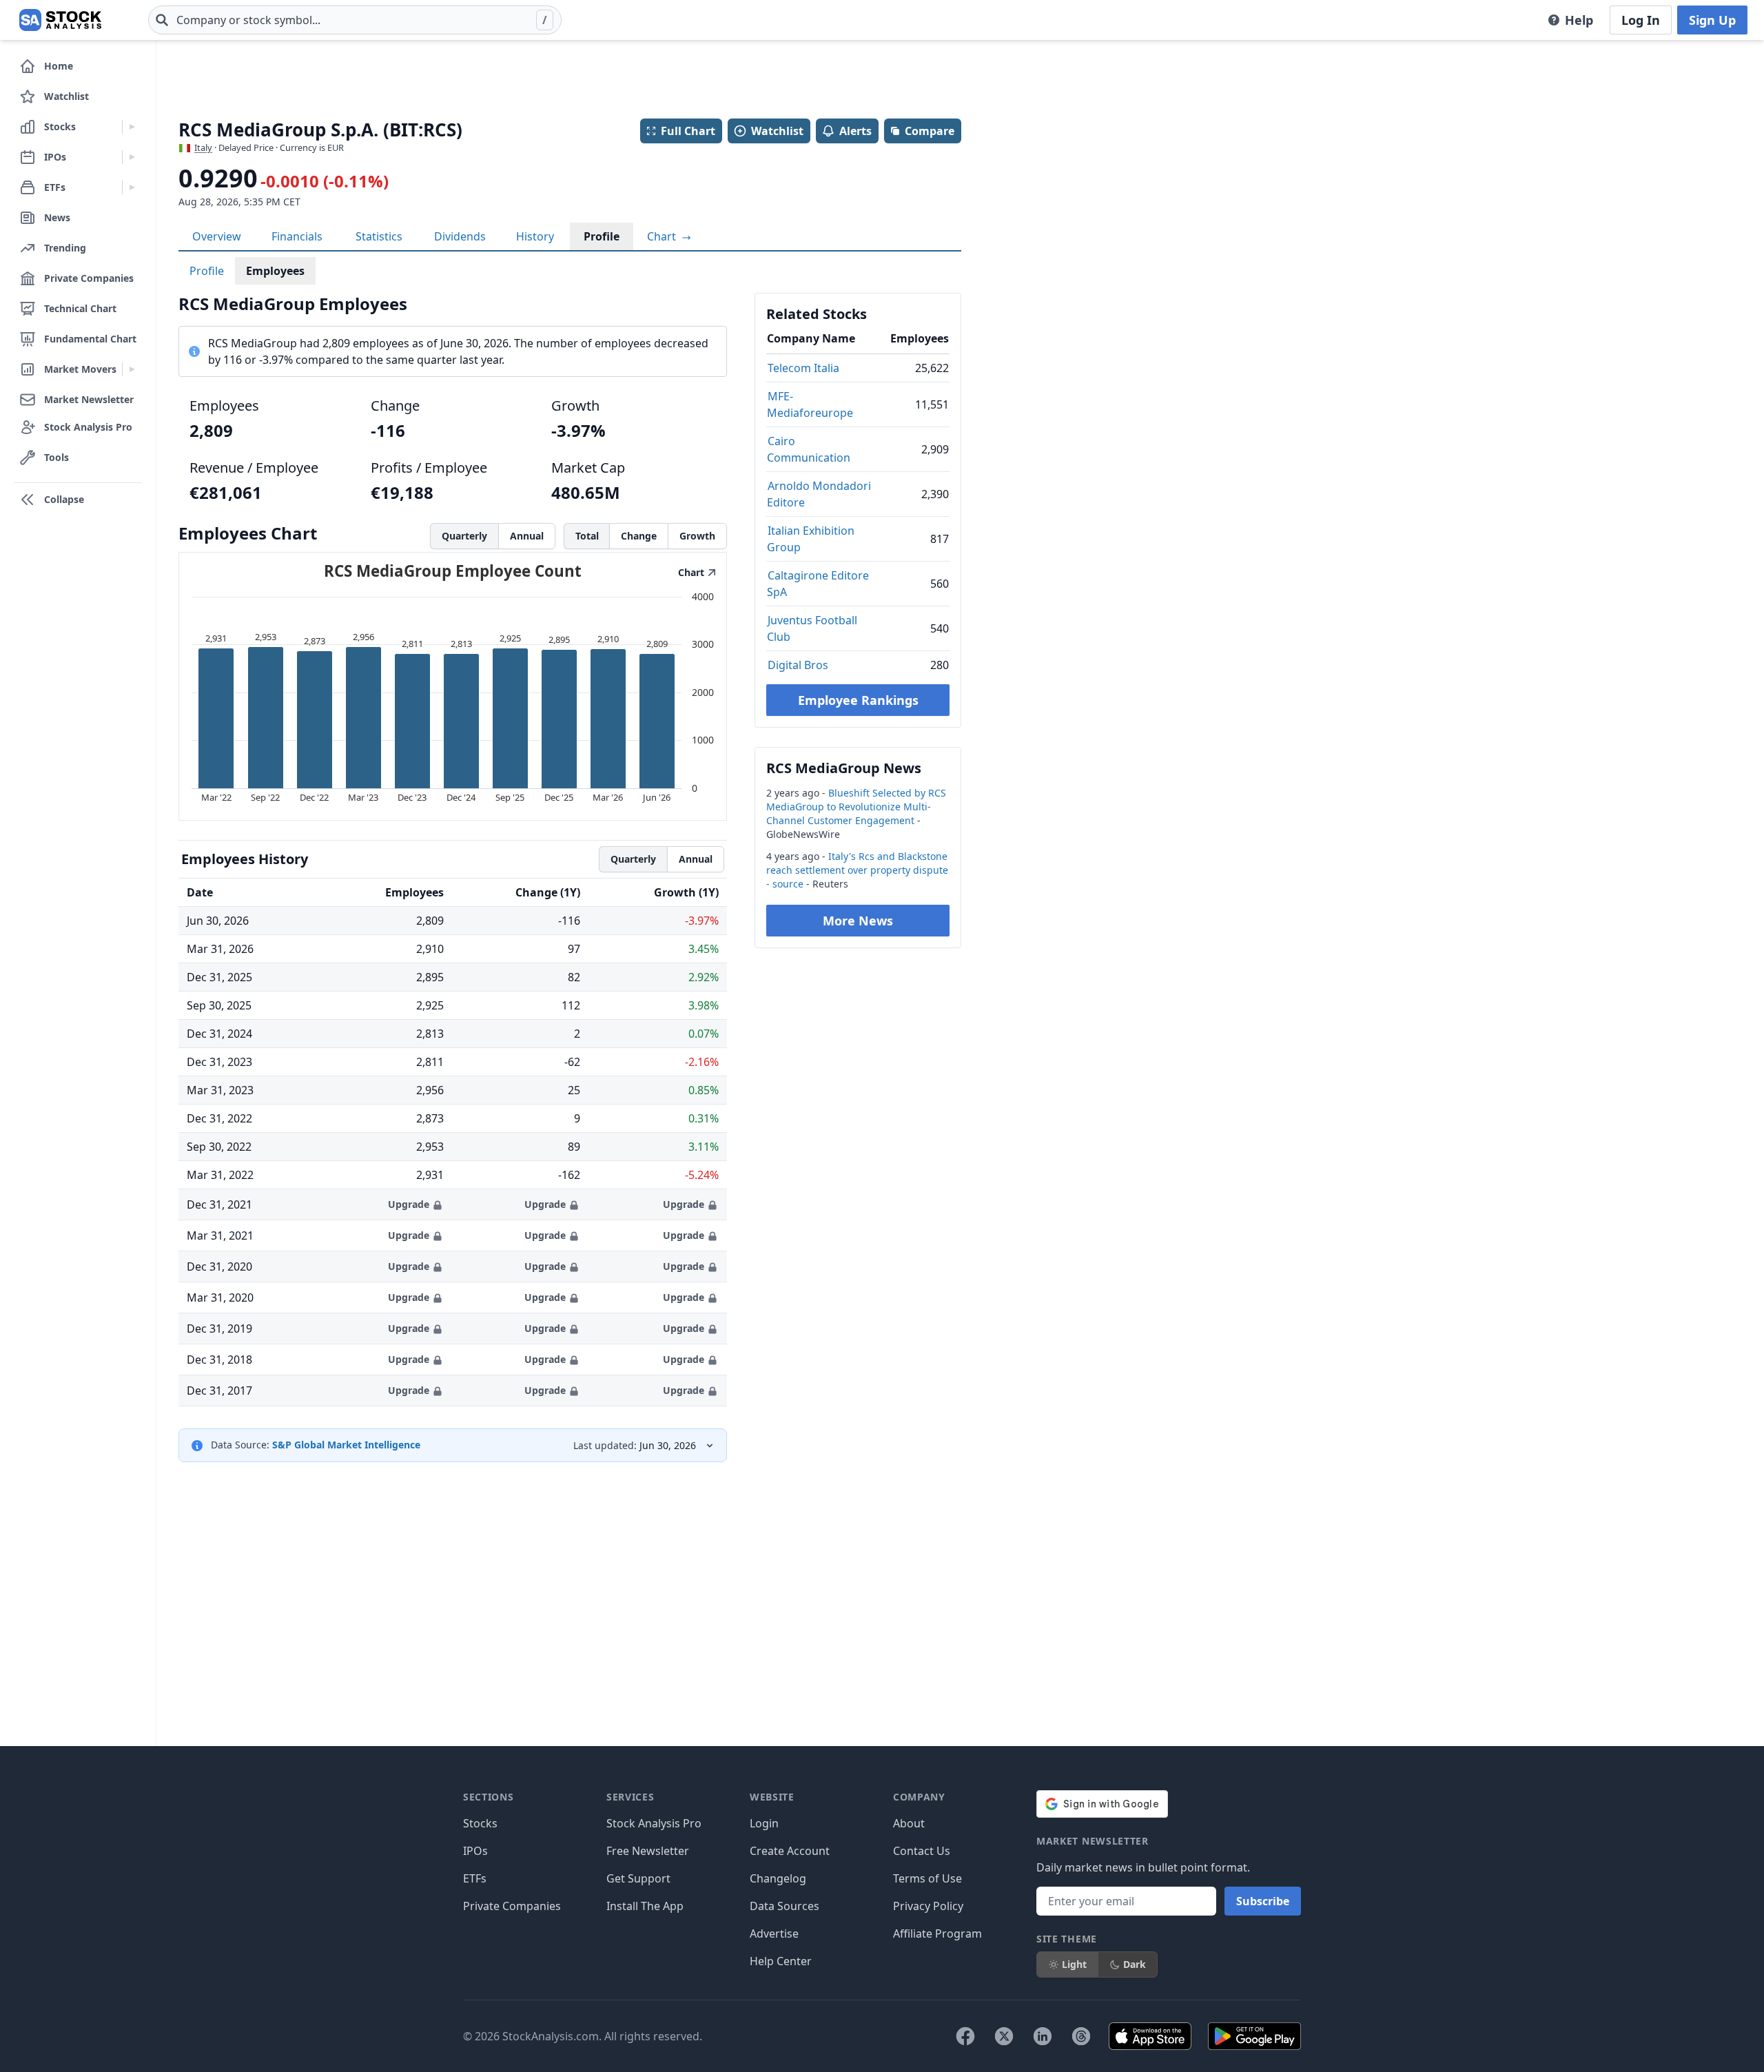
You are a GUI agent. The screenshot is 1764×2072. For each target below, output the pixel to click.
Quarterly (464, 536)
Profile (602, 236)
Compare (930, 131)
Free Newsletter (648, 1851)
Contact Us (922, 1851)
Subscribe (1263, 1901)
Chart (663, 236)
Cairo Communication (809, 449)
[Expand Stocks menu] (132, 127)
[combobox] (355, 20)
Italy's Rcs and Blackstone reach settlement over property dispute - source (857, 870)
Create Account (790, 1851)
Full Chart (688, 131)
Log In (1641, 20)
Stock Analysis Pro (654, 1823)
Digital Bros (798, 665)
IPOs (475, 1851)
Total (587, 536)
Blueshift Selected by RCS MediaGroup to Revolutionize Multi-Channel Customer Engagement (856, 807)
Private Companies (512, 1906)
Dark (1135, 1964)
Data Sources (784, 1906)
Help (1579, 20)
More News (858, 921)
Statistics (379, 236)
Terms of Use (927, 1878)
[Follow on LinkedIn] (1043, 2036)
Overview (217, 236)
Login (764, 1823)
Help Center (781, 1961)
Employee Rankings (858, 700)
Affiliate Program (937, 1933)
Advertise (774, 1933)
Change (639, 536)
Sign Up (1712, 20)
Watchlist (777, 131)
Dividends (460, 236)
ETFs (475, 1878)
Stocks (480, 1823)
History (535, 236)
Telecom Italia (803, 368)
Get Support (638, 1878)
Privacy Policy (928, 1906)
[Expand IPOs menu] (132, 157)
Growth (697, 536)
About (909, 1823)
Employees (275, 271)
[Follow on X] (1004, 2036)
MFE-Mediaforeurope (810, 404)
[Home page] (60, 20)
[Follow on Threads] (1081, 2036)
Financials (297, 236)
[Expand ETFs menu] (132, 187)
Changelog (778, 1878)
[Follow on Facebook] (965, 2036)
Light (1074, 1964)
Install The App (645, 1906)
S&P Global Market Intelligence (346, 1445)
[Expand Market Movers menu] (132, 369)
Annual (527, 536)
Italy (203, 147)
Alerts (855, 131)
